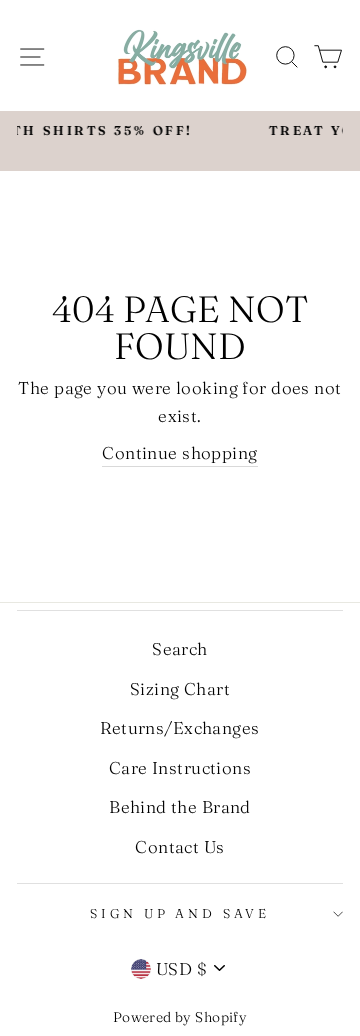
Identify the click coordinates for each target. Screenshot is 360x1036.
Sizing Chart (180, 688)
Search (180, 648)
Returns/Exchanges (179, 727)
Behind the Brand (180, 806)
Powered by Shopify (180, 1017)
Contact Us (179, 846)
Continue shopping (179, 452)
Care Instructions (180, 767)
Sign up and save (180, 913)
